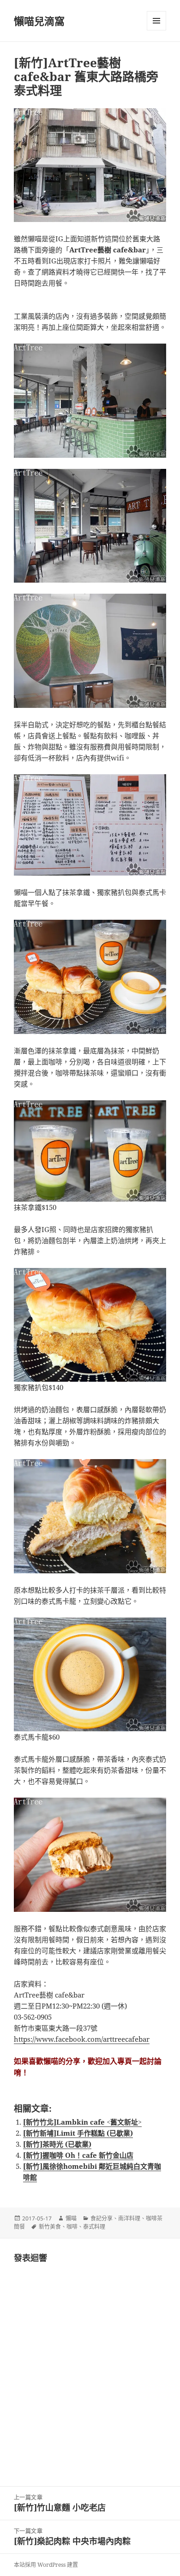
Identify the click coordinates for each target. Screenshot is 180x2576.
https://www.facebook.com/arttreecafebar (82, 2039)
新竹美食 (50, 2227)
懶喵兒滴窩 (39, 21)
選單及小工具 (156, 21)
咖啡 (72, 2227)
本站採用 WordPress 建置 (46, 2565)
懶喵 (71, 2218)
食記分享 (102, 2218)
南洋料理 (129, 2218)
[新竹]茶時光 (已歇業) (57, 2144)
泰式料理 (94, 2227)
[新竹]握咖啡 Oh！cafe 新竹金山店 (78, 2155)
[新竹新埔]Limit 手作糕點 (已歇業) (78, 2133)
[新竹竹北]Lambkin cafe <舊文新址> (82, 2122)
